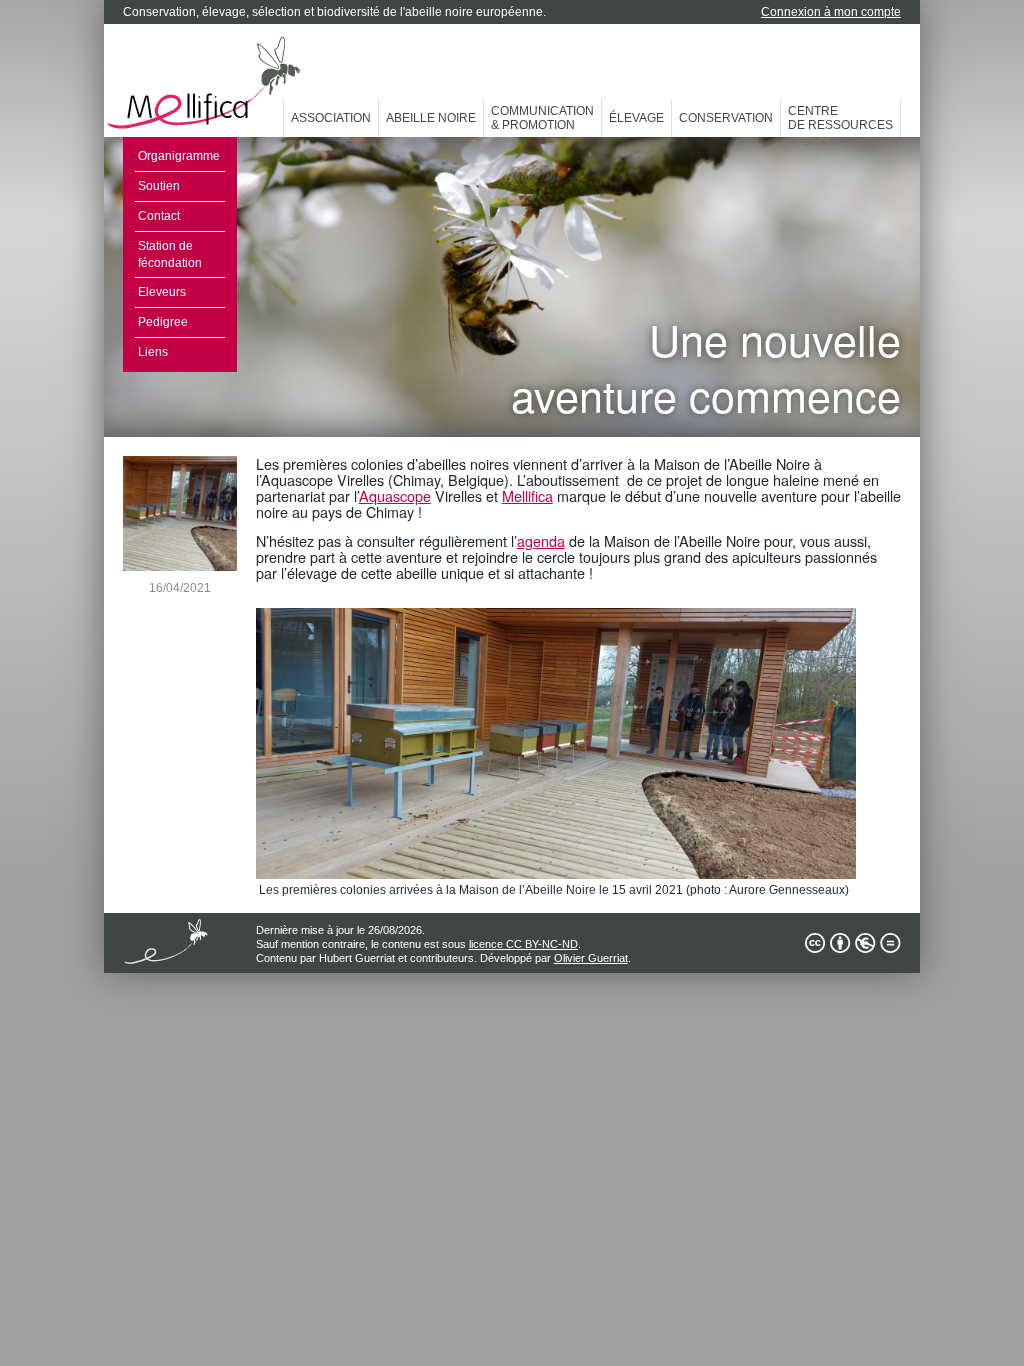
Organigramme (179, 156)
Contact (159, 216)
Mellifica (527, 495)
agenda (541, 540)
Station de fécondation (170, 254)
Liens (153, 352)
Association (331, 118)
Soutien (159, 186)
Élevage (636, 118)
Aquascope (395, 495)
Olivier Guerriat (591, 958)
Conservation (726, 118)
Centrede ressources (840, 118)
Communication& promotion (542, 118)
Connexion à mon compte (831, 12)
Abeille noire (431, 118)
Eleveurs (162, 292)
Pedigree (163, 322)
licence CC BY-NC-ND (523, 944)
